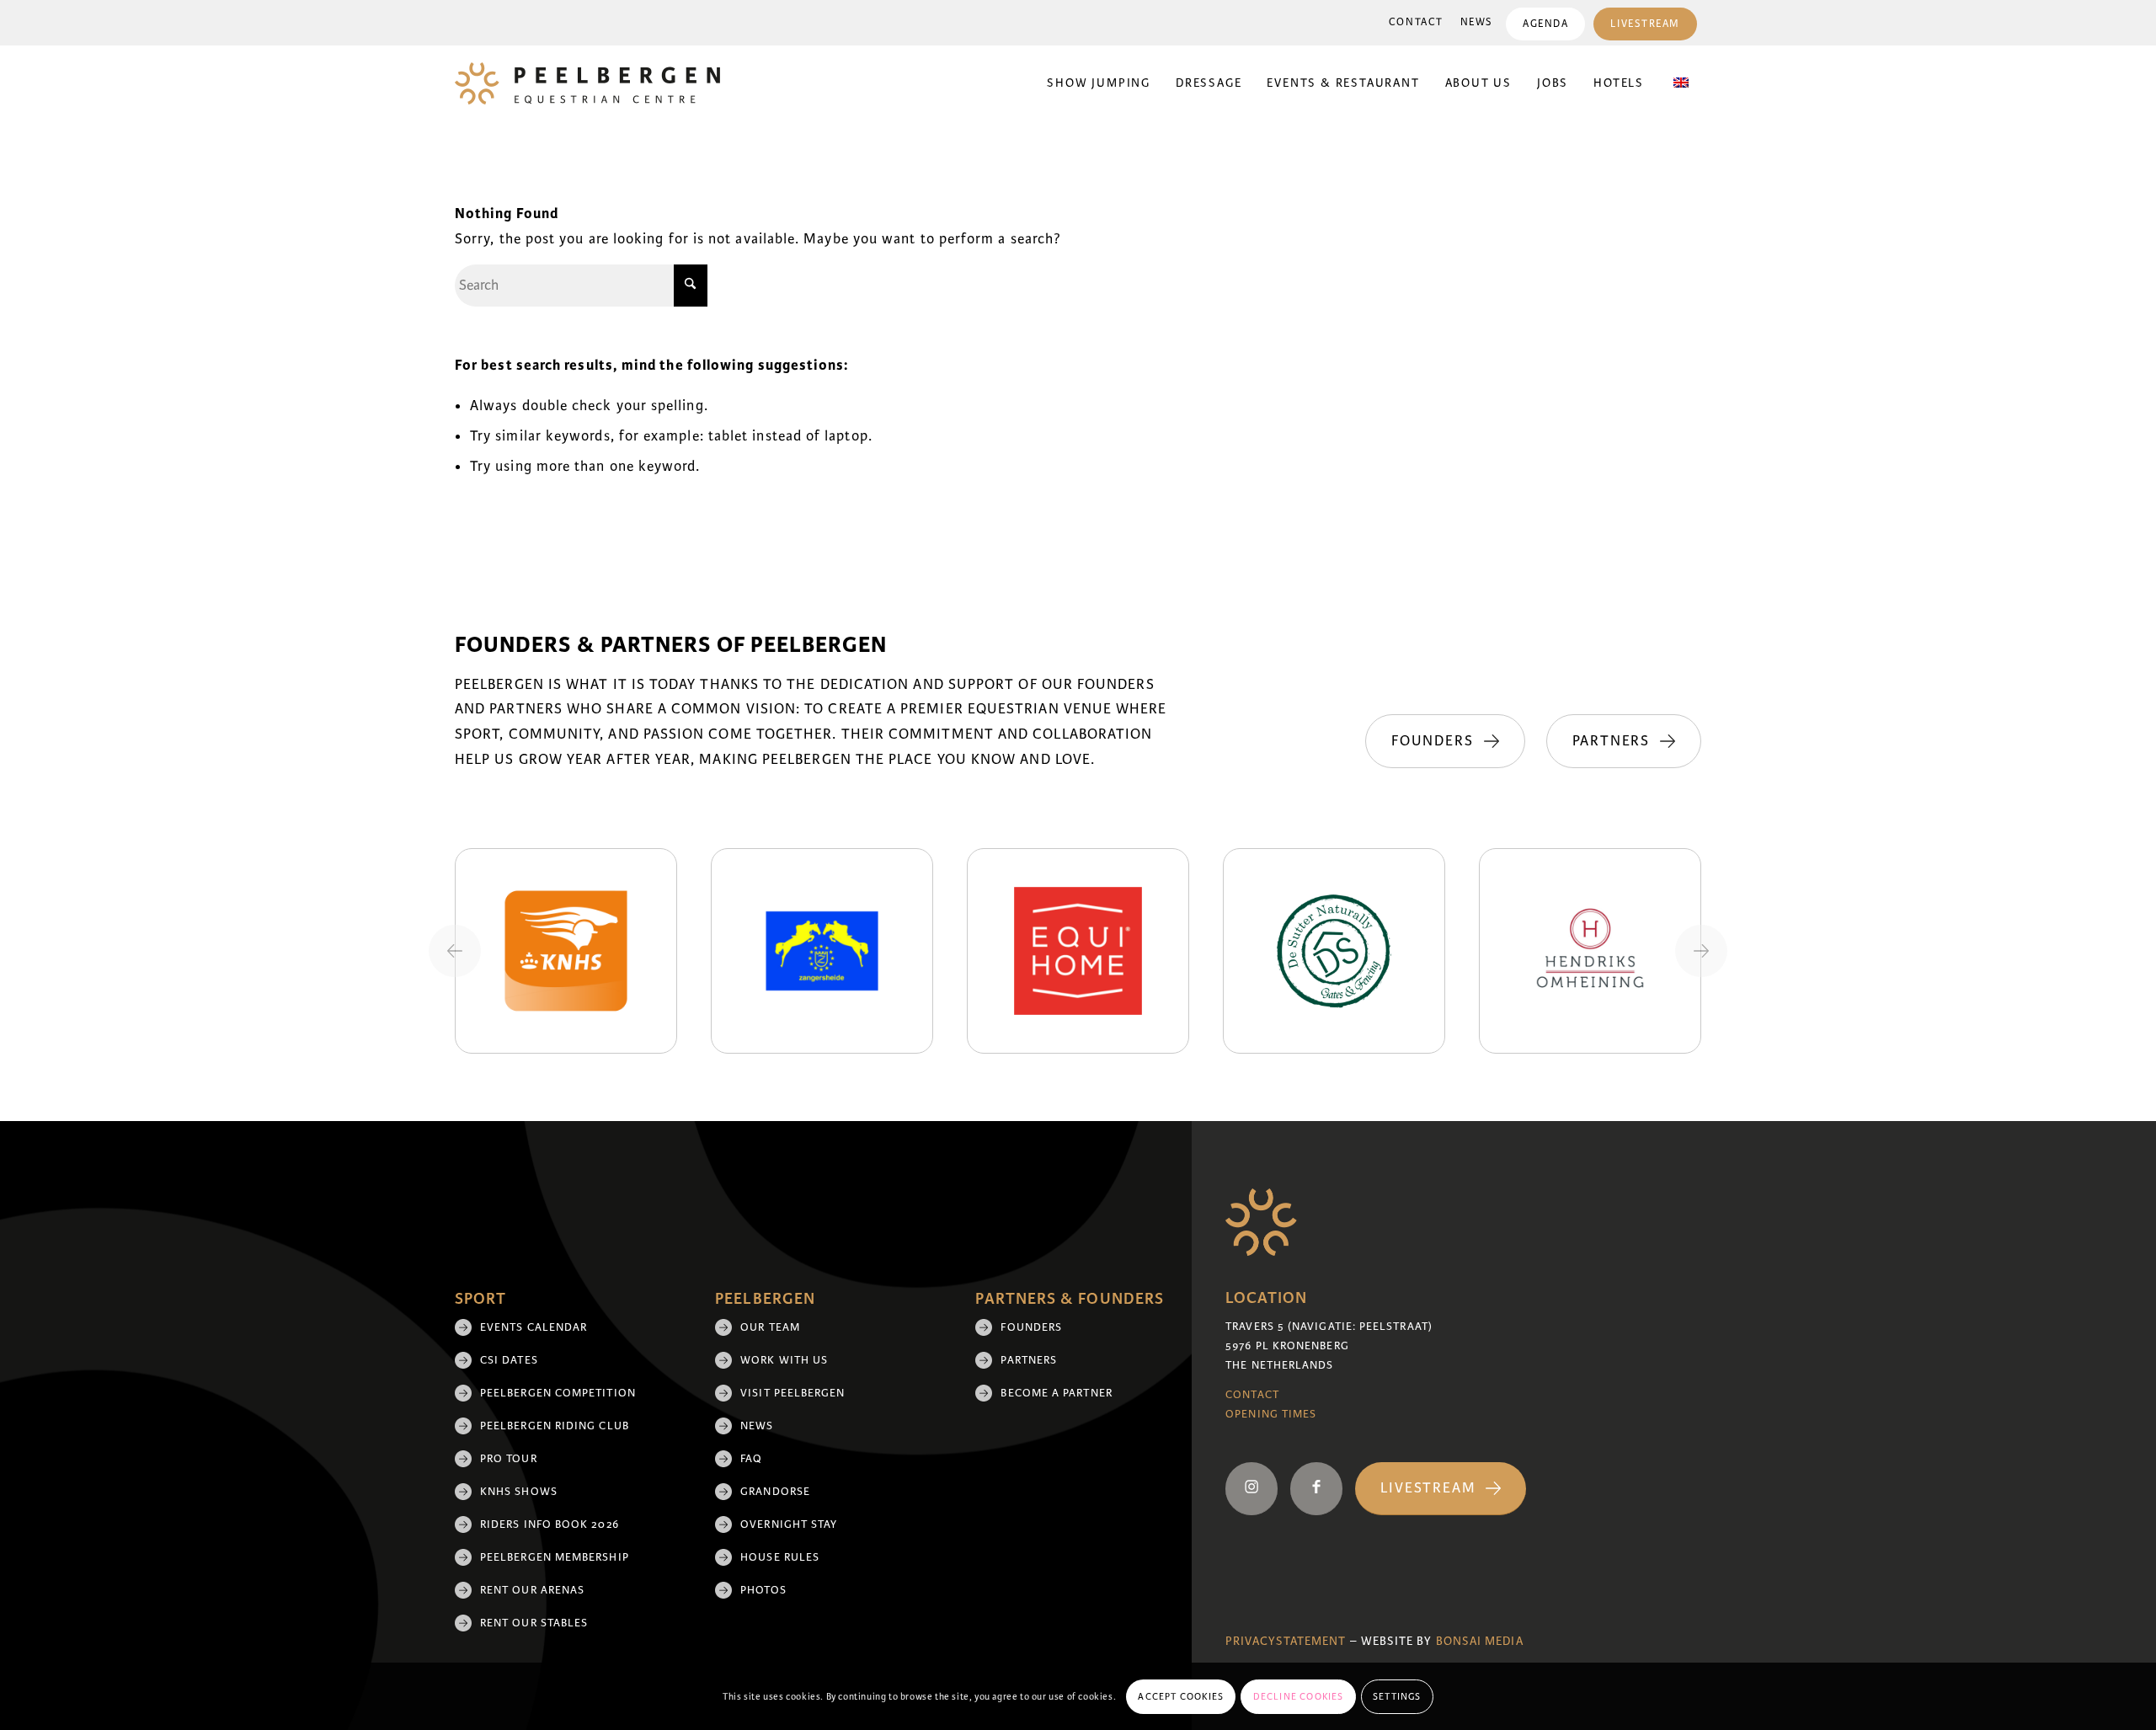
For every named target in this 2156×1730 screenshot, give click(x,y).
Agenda (1545, 24)
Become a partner (1056, 1393)
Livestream (1645, 24)
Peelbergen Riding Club (555, 1426)
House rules (780, 1557)
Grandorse (775, 1492)
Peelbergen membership (555, 1557)
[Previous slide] (455, 951)
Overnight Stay (789, 1524)
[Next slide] (1701, 951)
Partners (1029, 1360)
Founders (1031, 1327)
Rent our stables (534, 1623)
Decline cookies (1299, 1696)
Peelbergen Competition (558, 1393)
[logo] (587, 83)
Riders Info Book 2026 (550, 1524)
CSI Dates (509, 1360)
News (1477, 22)
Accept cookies (1181, 1696)
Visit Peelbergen (792, 1393)
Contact (1416, 22)
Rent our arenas (532, 1590)
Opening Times (1271, 1414)
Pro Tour (509, 1459)
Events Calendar (534, 1327)
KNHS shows (519, 1492)
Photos (763, 1590)
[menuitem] (1416, 23)
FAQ (751, 1459)
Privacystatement (1286, 1641)
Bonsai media (1480, 1641)
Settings (1397, 1696)
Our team (770, 1327)
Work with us (784, 1360)
